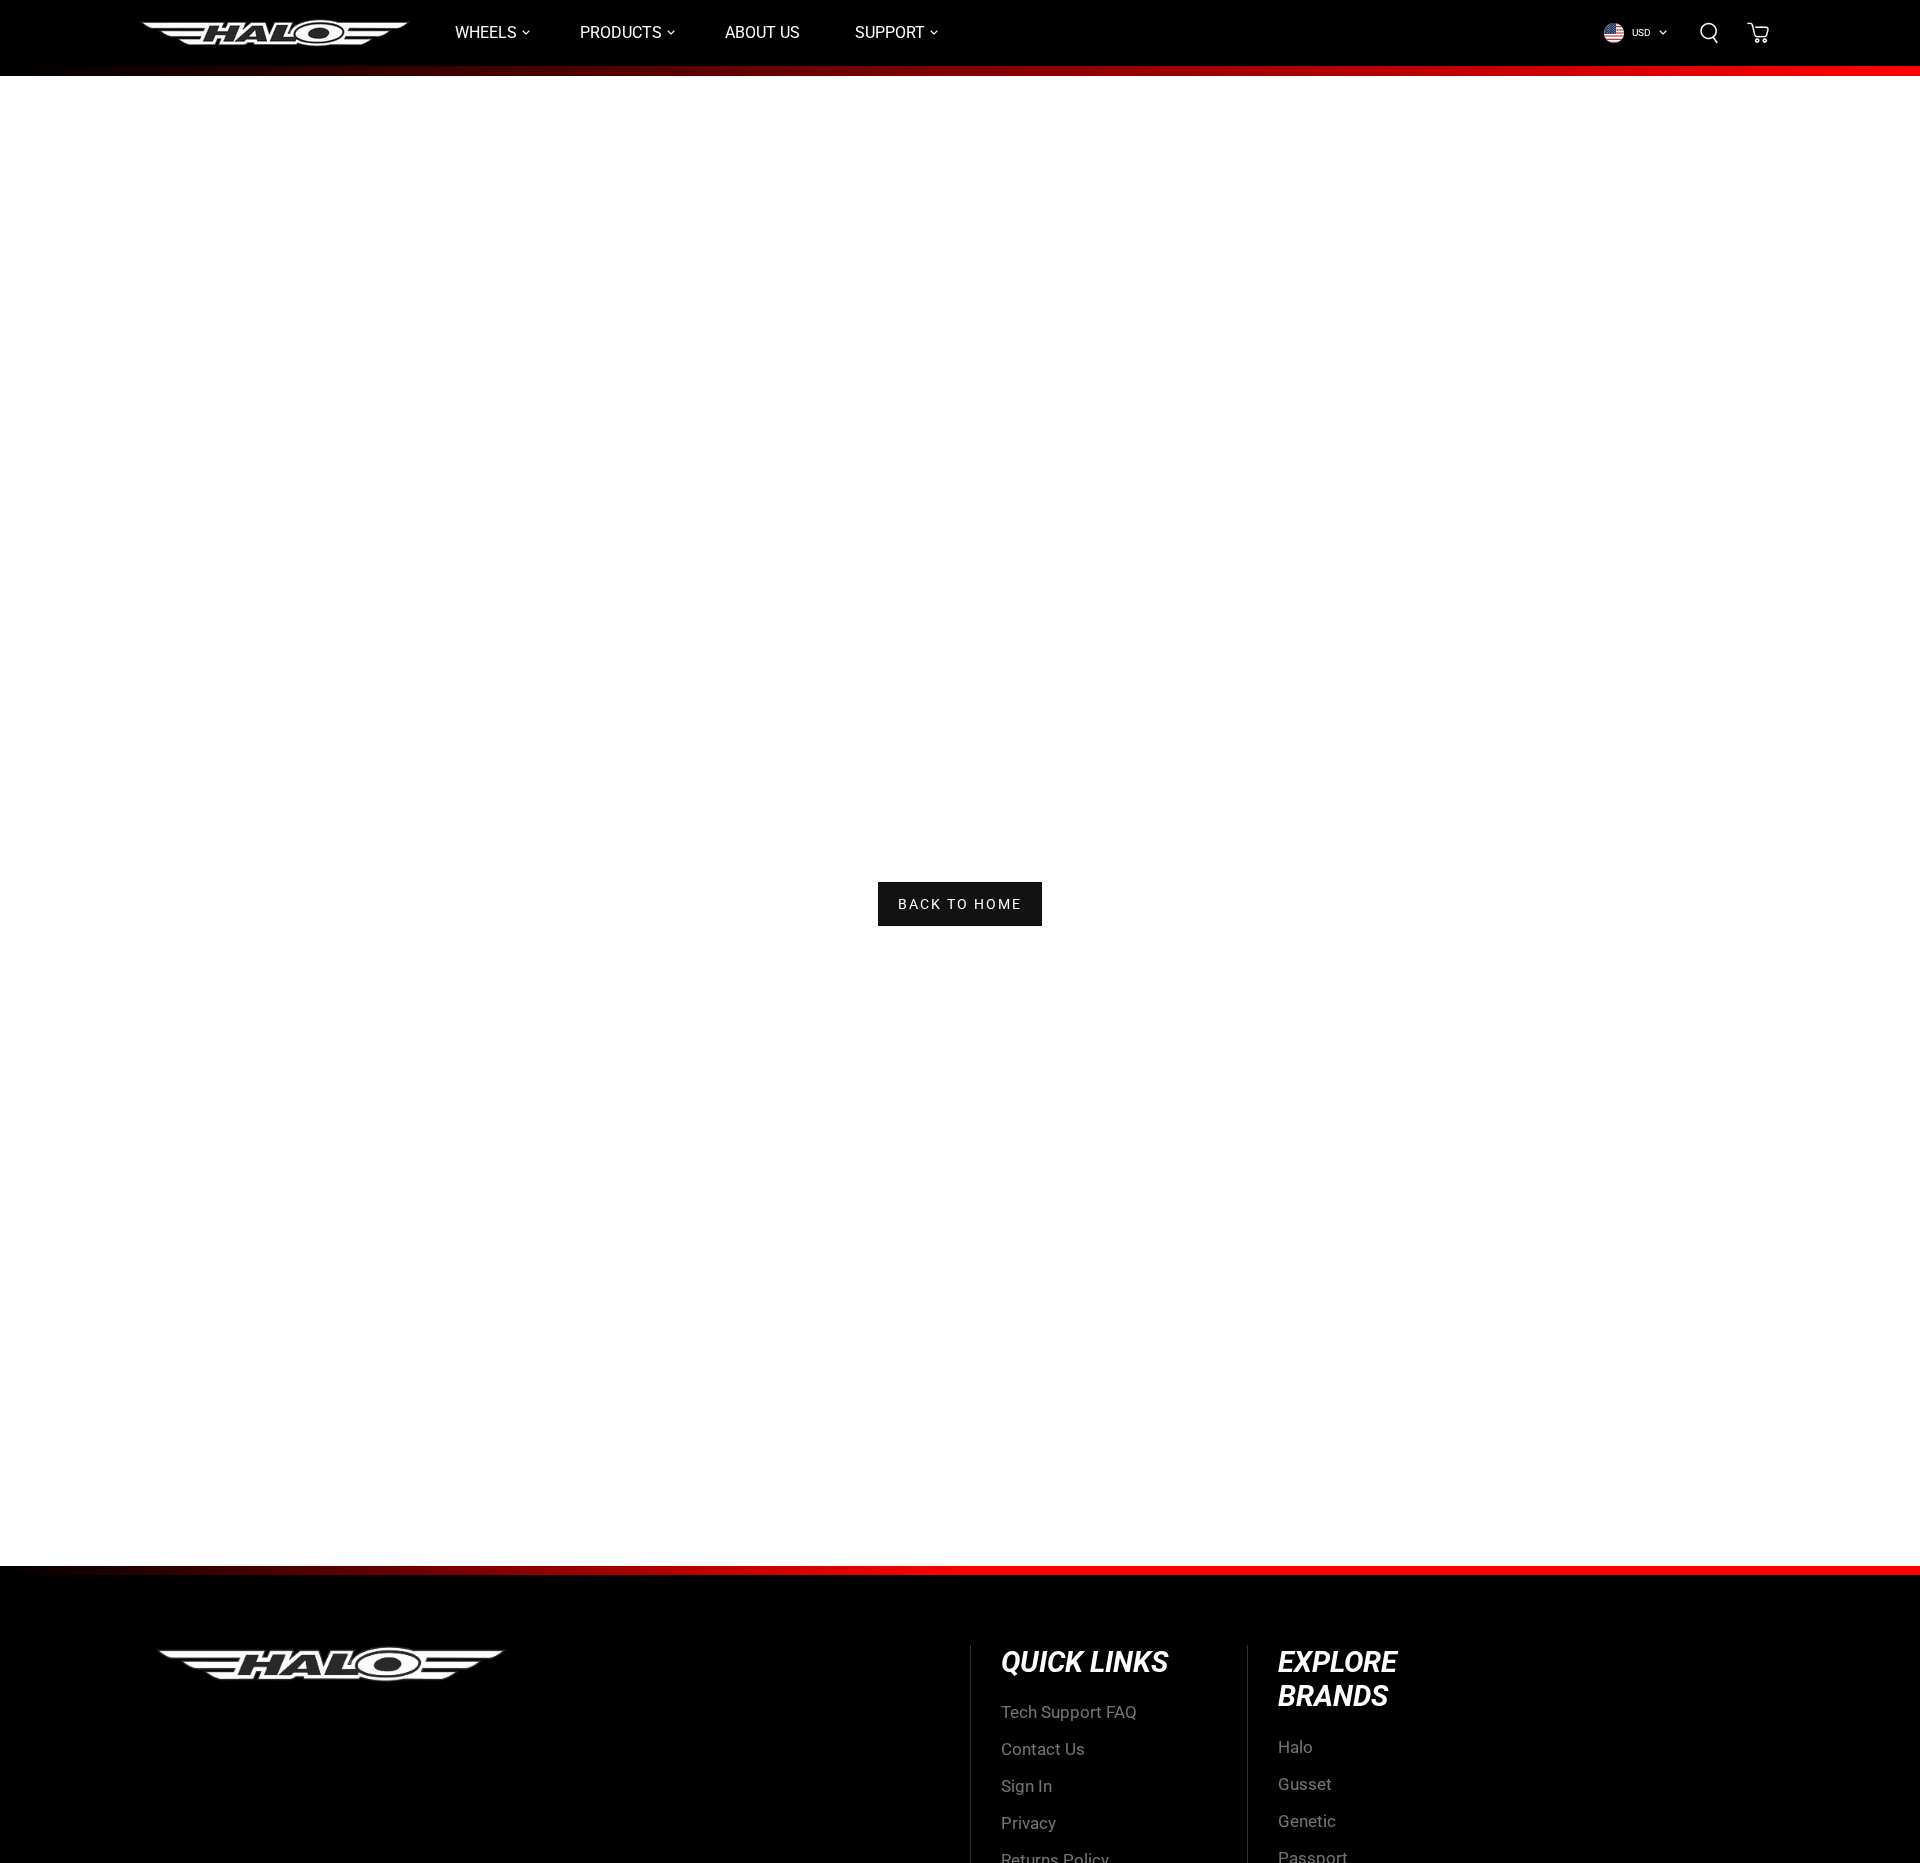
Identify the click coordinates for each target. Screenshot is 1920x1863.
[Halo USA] (275, 32)
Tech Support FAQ (1069, 1712)
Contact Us (1043, 1749)
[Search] (1709, 33)
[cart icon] (1758, 33)
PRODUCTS (621, 32)
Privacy (1028, 1823)
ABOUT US (762, 32)
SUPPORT (890, 32)
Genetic (1307, 1821)
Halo (1295, 1747)
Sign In (1026, 1786)
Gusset (1305, 1784)
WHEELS (486, 32)
